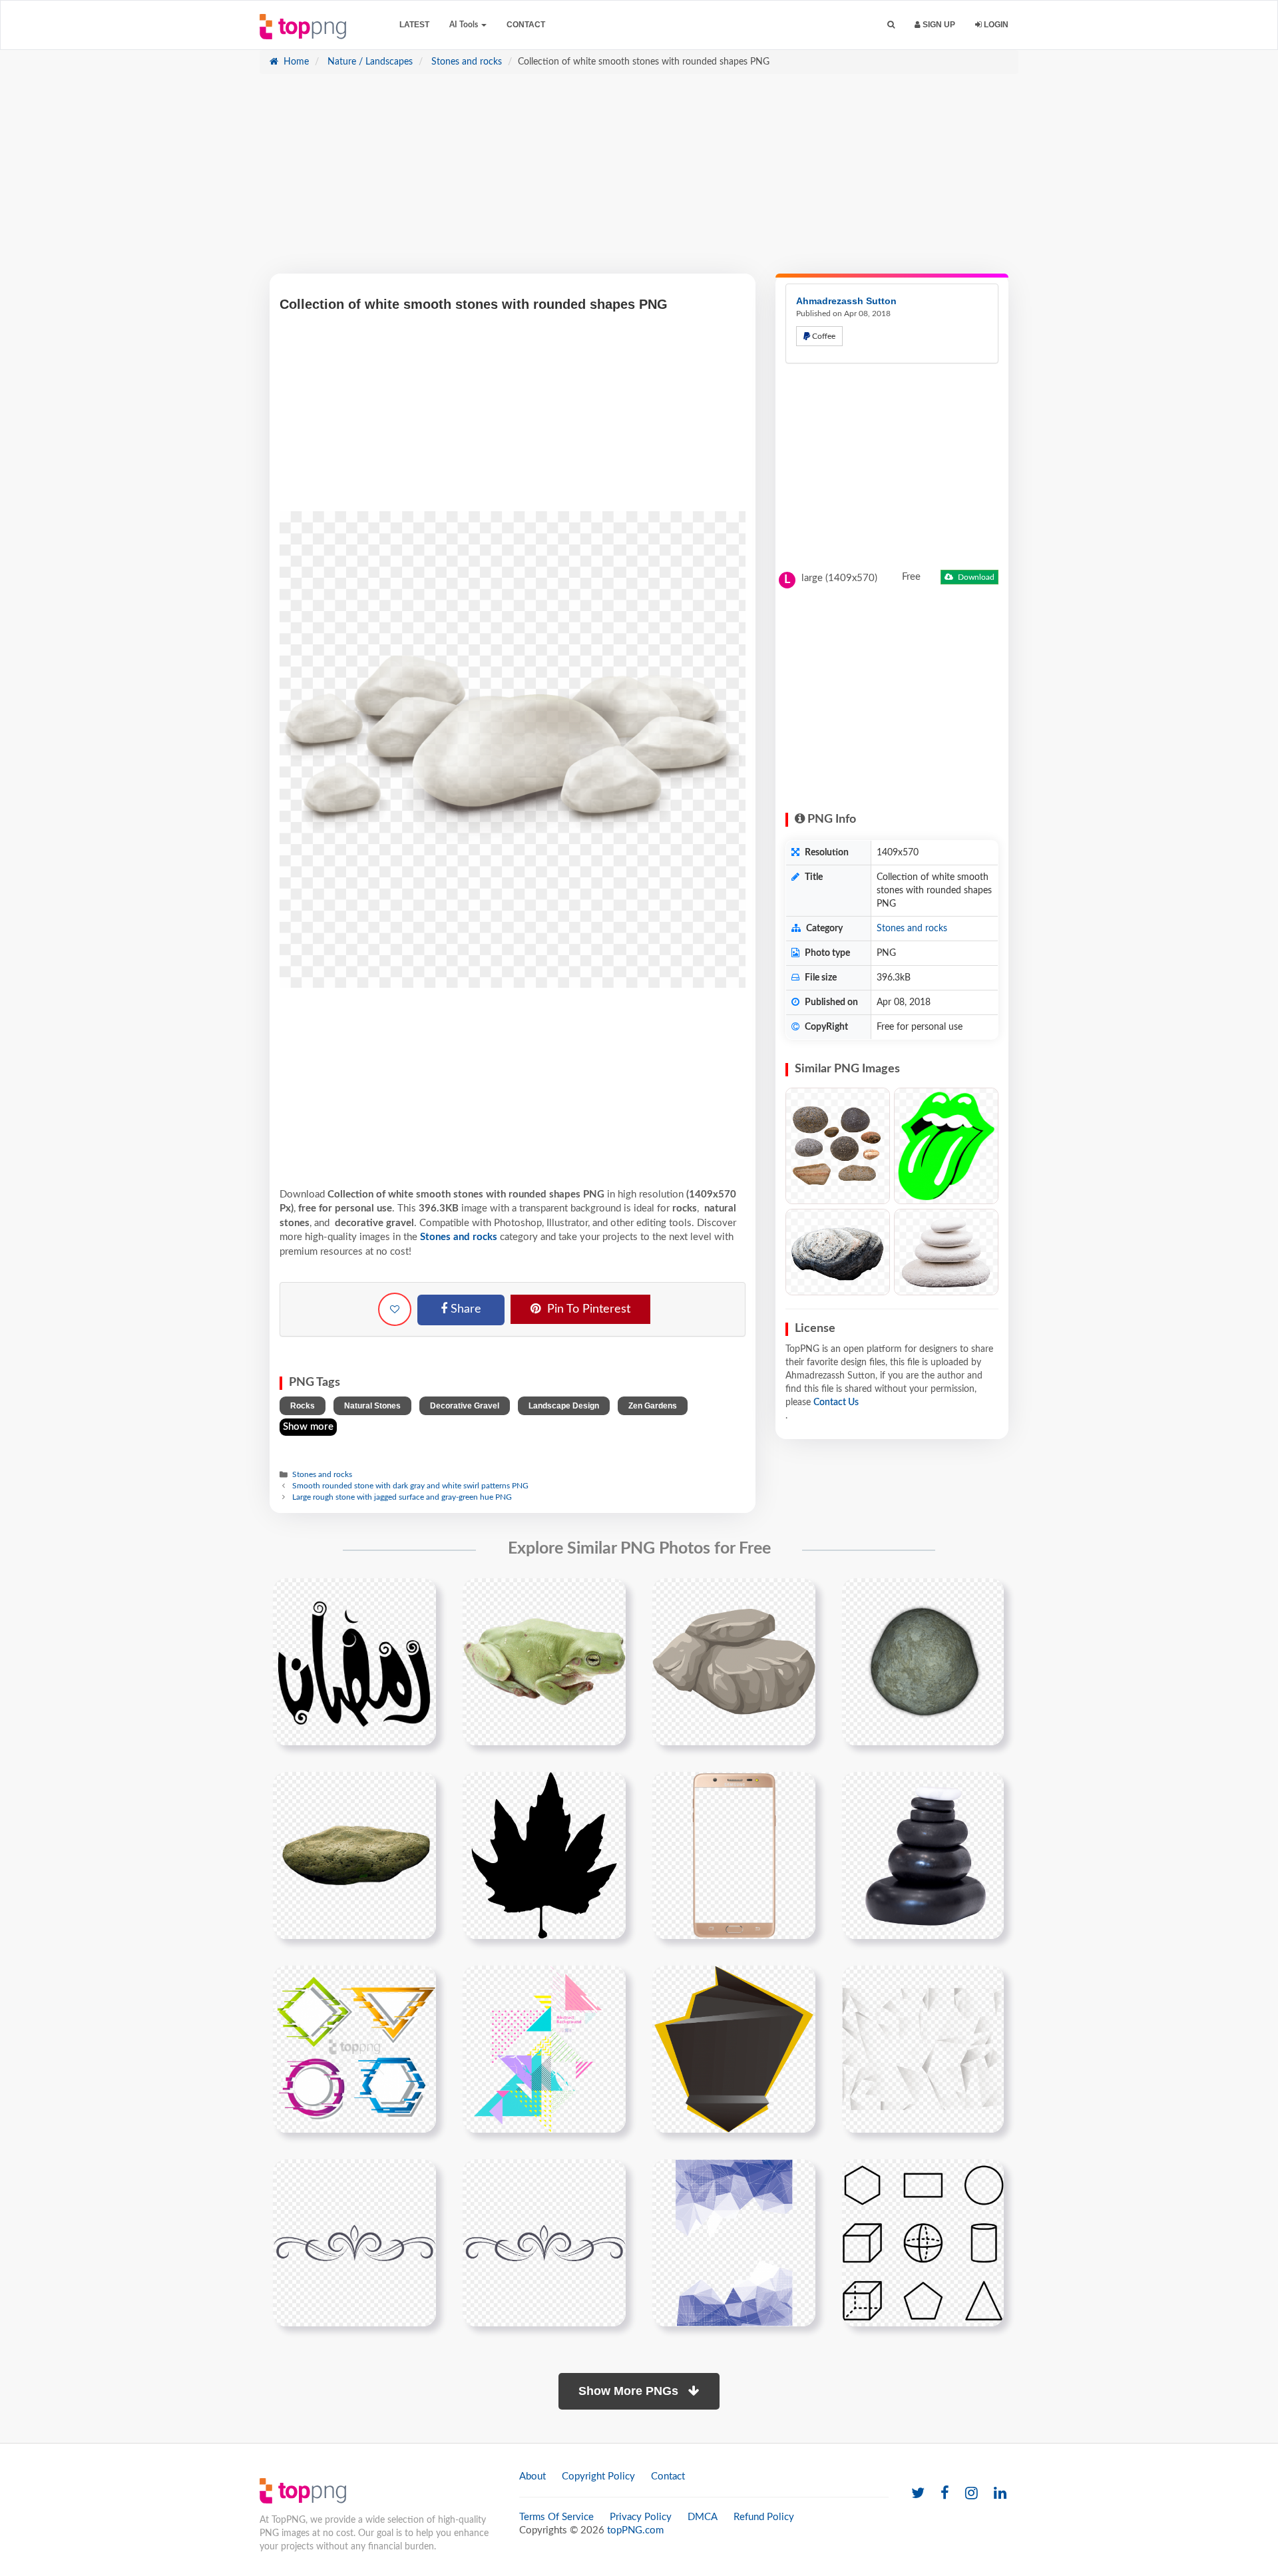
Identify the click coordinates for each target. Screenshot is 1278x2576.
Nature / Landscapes (369, 62)
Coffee (823, 336)
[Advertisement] (639, 180)
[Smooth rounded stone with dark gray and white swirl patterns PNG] (838, 1252)
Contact (526, 25)
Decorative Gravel (465, 1406)
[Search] (891, 25)
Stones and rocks (465, 62)
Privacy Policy (641, 2517)
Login (995, 25)
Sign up (938, 25)
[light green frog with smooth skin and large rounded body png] (544, 1661)
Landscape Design (564, 1406)
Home (295, 62)
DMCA (703, 2517)
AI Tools (465, 25)
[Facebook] (945, 2494)
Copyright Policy (598, 2476)
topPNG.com (635, 2530)
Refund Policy (764, 2517)
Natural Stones (372, 1406)
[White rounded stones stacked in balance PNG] (946, 1252)
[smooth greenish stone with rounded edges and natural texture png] (923, 1661)
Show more (308, 1427)
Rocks (303, 1406)
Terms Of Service (556, 2517)
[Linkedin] (1000, 2494)
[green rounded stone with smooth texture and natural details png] (354, 1855)
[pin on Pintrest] (418, 1596)
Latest (414, 25)
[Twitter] (918, 2494)
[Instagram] (971, 2494)
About (532, 2476)
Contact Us (836, 1402)
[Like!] (395, 1309)
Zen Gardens (653, 1406)
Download (975, 577)
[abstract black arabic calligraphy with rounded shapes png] (354, 1661)
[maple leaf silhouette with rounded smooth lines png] (544, 1855)
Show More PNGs (630, 2391)
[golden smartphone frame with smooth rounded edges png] (734, 1855)
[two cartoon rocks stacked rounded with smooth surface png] (734, 1661)
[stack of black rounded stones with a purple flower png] (923, 1855)
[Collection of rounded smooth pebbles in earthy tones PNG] (838, 1146)
